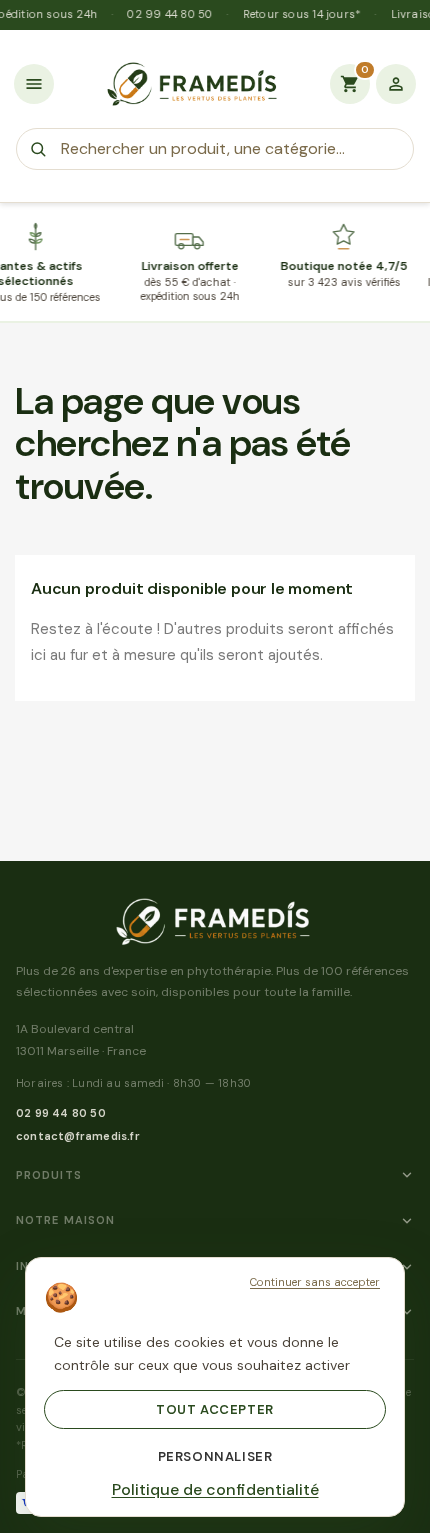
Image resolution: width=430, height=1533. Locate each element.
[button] (34, 84)
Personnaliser (215, 1456)
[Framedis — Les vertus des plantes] (192, 84)
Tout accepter (215, 1409)
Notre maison (65, 1220)
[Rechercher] (38, 149)
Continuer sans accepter (315, 1282)
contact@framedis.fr (78, 1136)
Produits (49, 1175)
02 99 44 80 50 (61, 1113)
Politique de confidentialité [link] (215, 1490)
